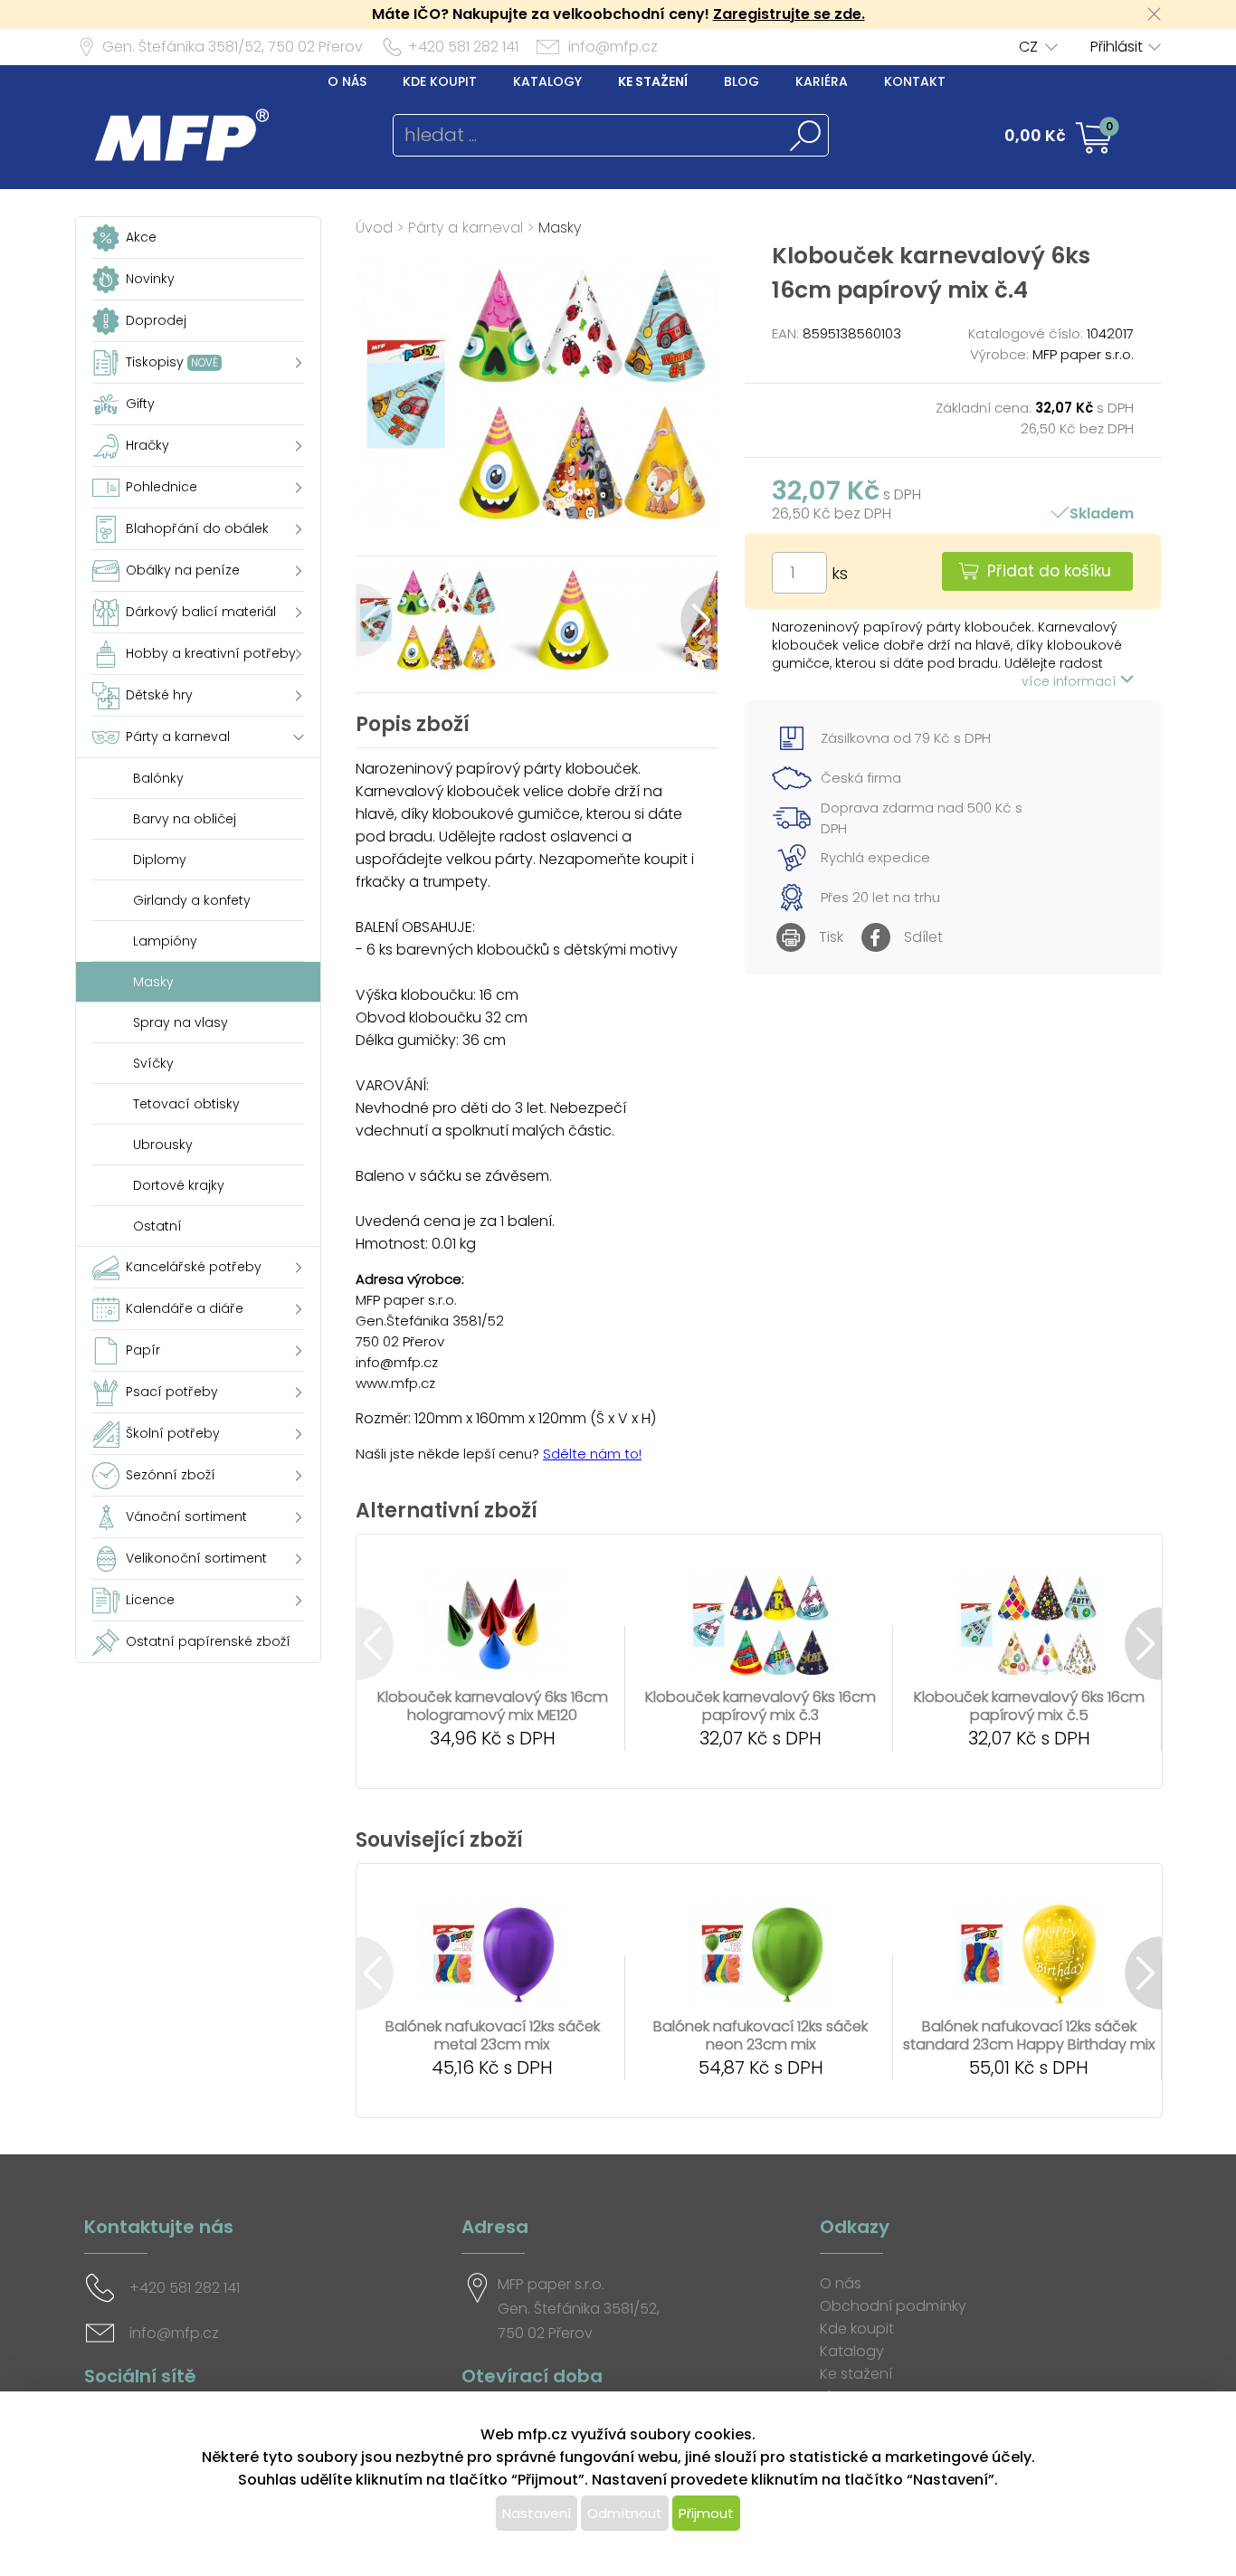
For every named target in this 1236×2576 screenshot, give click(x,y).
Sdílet (923, 937)
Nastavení (537, 2513)
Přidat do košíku (1049, 571)
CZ (1028, 47)
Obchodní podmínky (893, 2306)
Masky (560, 228)
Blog (742, 81)
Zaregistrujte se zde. (789, 14)
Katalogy (547, 81)
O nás (347, 81)
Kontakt (915, 81)
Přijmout (706, 2513)
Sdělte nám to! (592, 1454)
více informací (1071, 681)
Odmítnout (625, 2513)
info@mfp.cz (613, 47)
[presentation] (374, 620)
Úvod (374, 228)
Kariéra (822, 81)
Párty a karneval (466, 228)
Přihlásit (1117, 47)
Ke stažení (653, 81)
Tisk (831, 937)
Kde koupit (440, 81)
